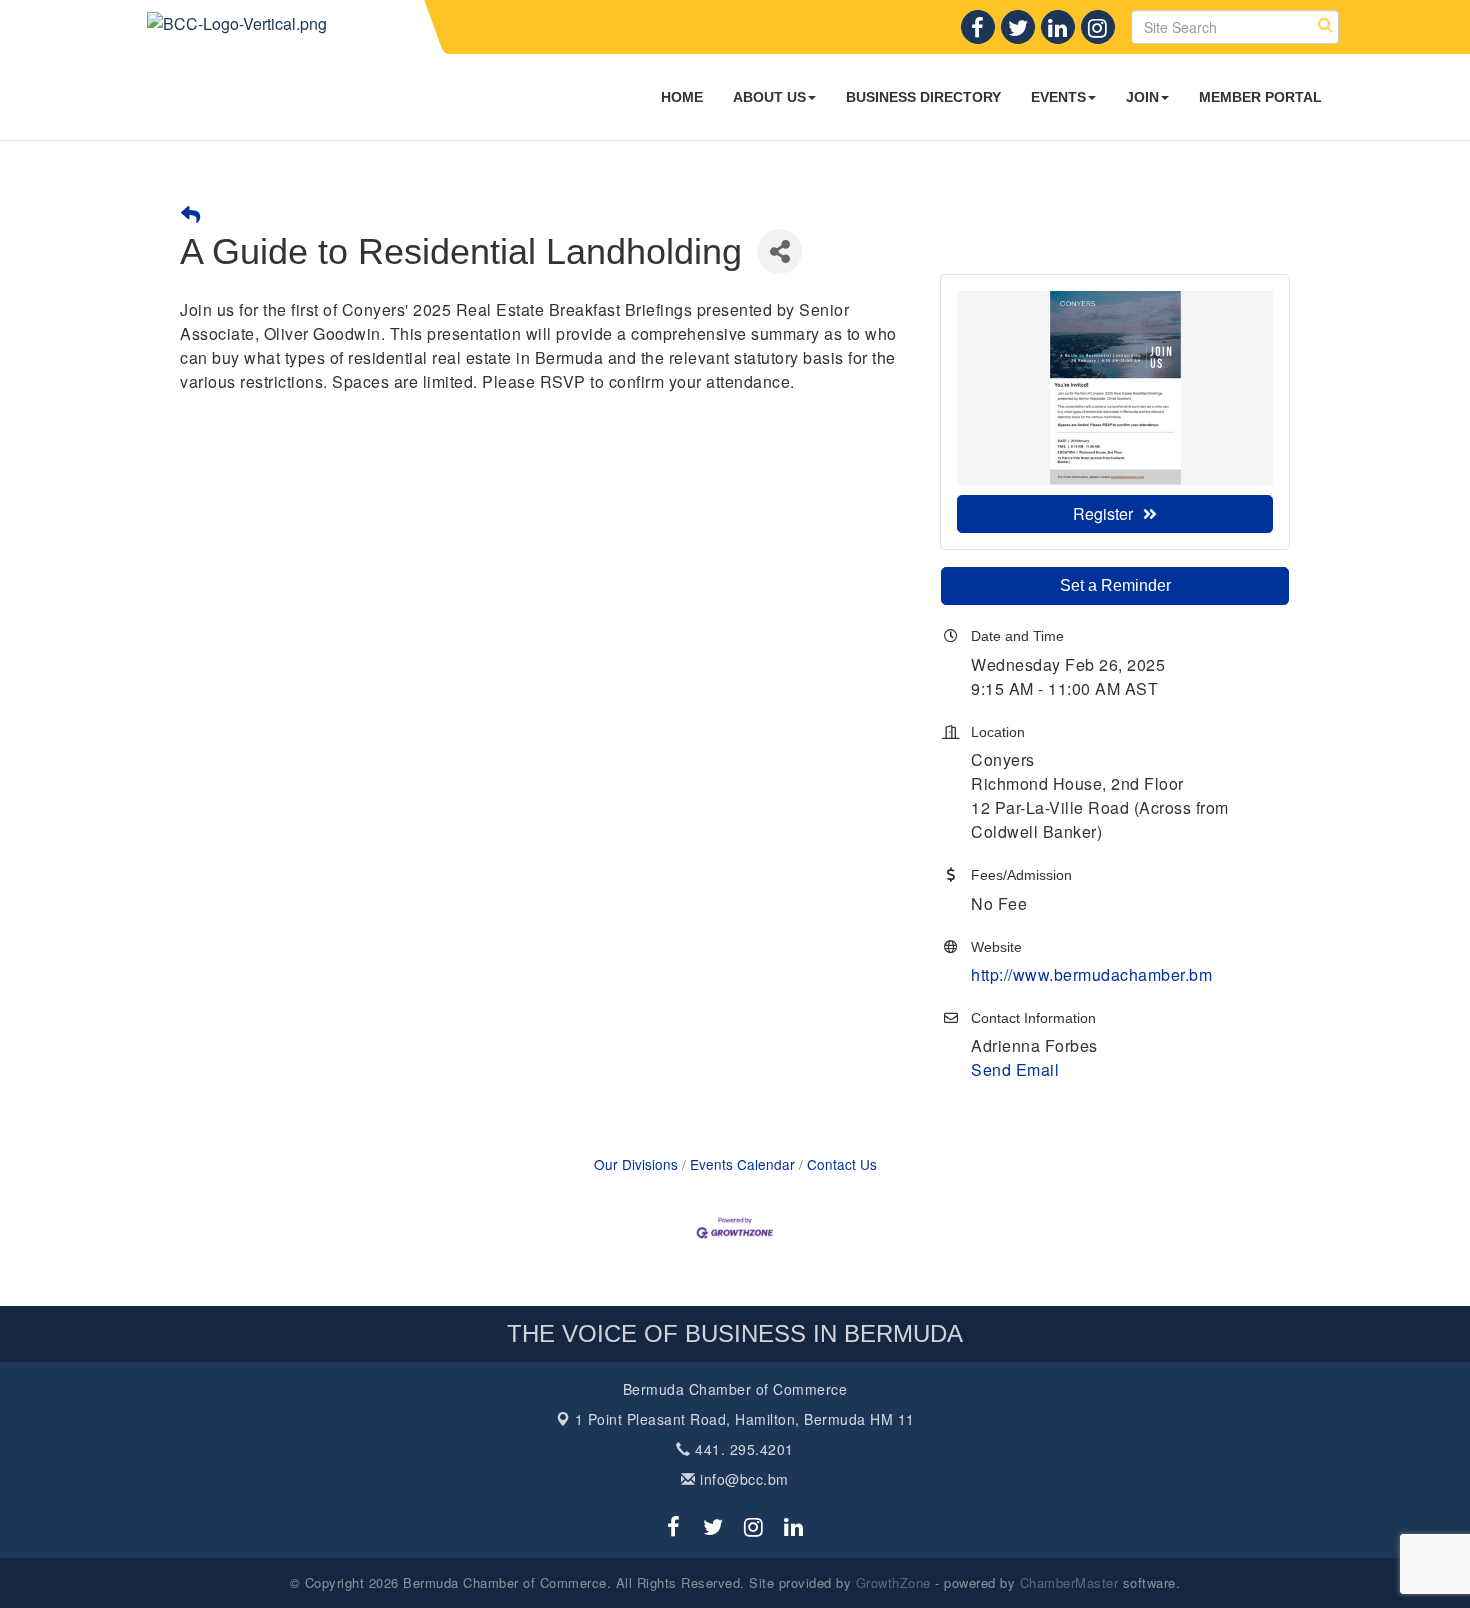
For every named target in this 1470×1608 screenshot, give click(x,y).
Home (682, 97)
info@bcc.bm (742, 1479)
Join (1142, 97)
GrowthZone (893, 1582)
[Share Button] (779, 251)
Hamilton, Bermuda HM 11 (745, 1419)
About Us (769, 97)
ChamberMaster (1069, 1582)
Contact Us (842, 1164)
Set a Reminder (1115, 585)
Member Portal (1260, 97)
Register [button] (1103, 513)
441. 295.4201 (742, 1449)
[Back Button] (190, 214)
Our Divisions (636, 1164)
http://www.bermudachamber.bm (1091, 974)
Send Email (1015, 1069)
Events (1058, 97)
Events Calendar (742, 1164)
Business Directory (923, 97)
